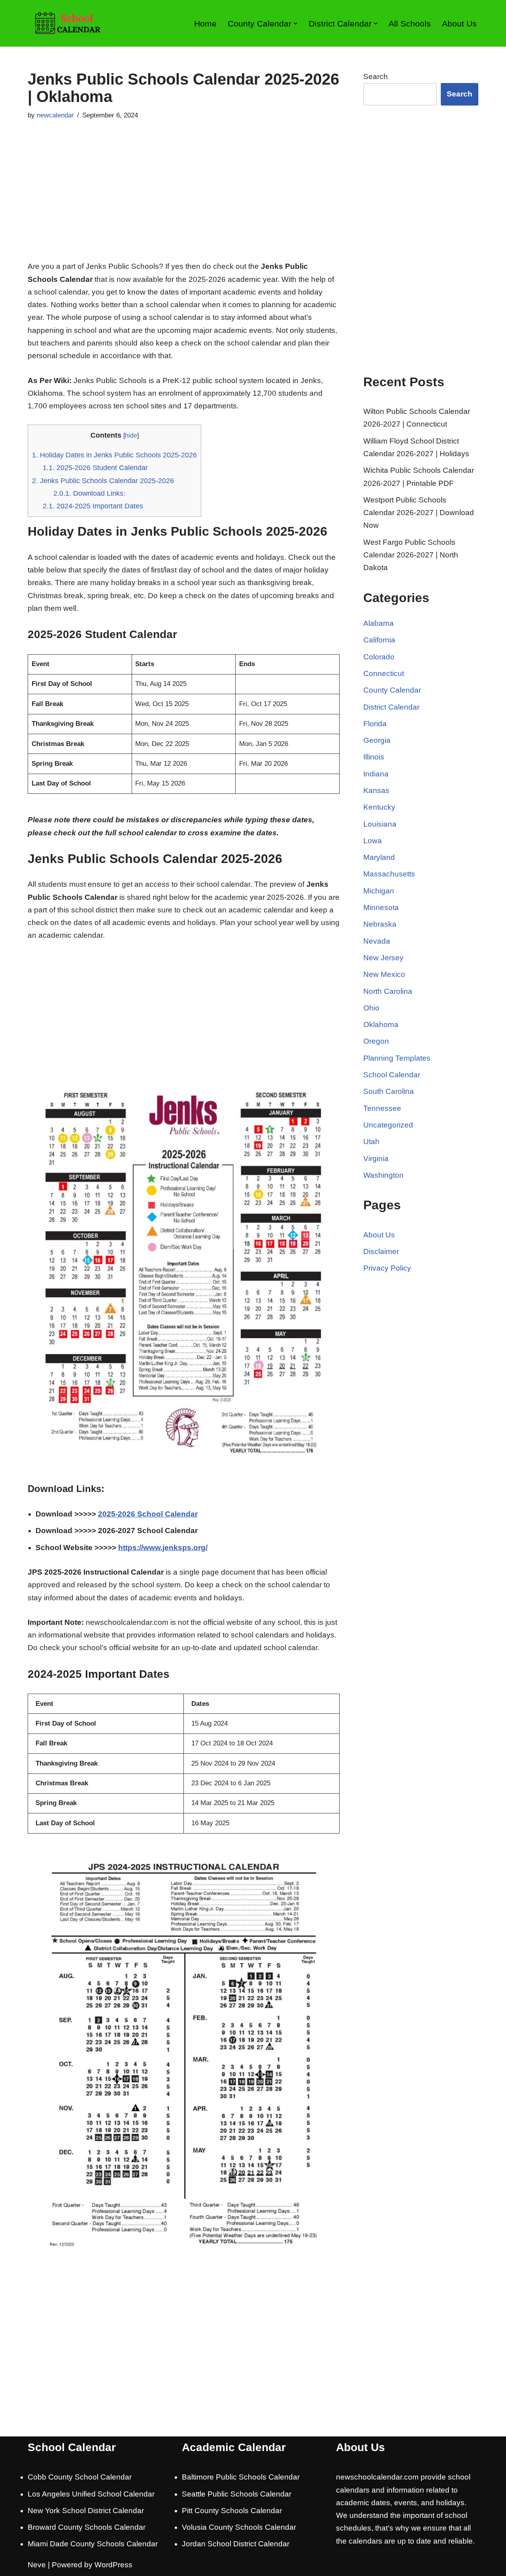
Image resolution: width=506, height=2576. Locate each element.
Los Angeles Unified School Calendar (91, 2494)
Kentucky (379, 807)
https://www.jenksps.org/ (163, 1548)
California (379, 640)
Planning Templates (397, 1058)
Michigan (379, 891)
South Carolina (389, 1091)
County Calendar (392, 690)
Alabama (379, 623)
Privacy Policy (387, 1268)
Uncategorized (388, 1125)
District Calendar (391, 707)
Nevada (377, 941)
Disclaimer (381, 1251)
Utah (371, 1142)
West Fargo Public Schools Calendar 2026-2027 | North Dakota (411, 555)
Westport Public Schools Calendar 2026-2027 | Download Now (419, 513)
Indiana (376, 774)
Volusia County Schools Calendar (239, 2527)
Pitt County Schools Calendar (232, 2511)
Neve (37, 2565)
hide (131, 435)
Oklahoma (381, 1025)
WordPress (113, 2565)
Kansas (376, 790)
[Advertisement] (184, 201)
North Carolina (388, 991)
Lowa (373, 841)
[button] (295, 23)
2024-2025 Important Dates (93, 506)
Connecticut (384, 673)
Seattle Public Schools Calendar (237, 2494)
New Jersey (383, 958)
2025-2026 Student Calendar (95, 468)
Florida (375, 724)
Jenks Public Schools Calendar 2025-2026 (103, 481)
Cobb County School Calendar (80, 2477)
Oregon (376, 1041)
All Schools (410, 24)
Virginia (376, 1159)
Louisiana (380, 824)
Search (376, 76)
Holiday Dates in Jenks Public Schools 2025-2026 (114, 455)
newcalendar (55, 115)
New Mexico (384, 974)
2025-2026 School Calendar (148, 1514)
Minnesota (381, 907)
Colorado (379, 657)
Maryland (379, 857)
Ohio (371, 1008)
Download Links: (89, 493)
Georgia (377, 740)
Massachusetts (389, 874)
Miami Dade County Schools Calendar (93, 2544)
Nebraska (380, 924)
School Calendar (392, 1075)
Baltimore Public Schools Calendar (241, 2477)
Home (205, 24)
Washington (383, 1175)
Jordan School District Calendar (236, 2544)
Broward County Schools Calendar (87, 2527)
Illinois (374, 757)
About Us (459, 24)
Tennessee (382, 1108)
